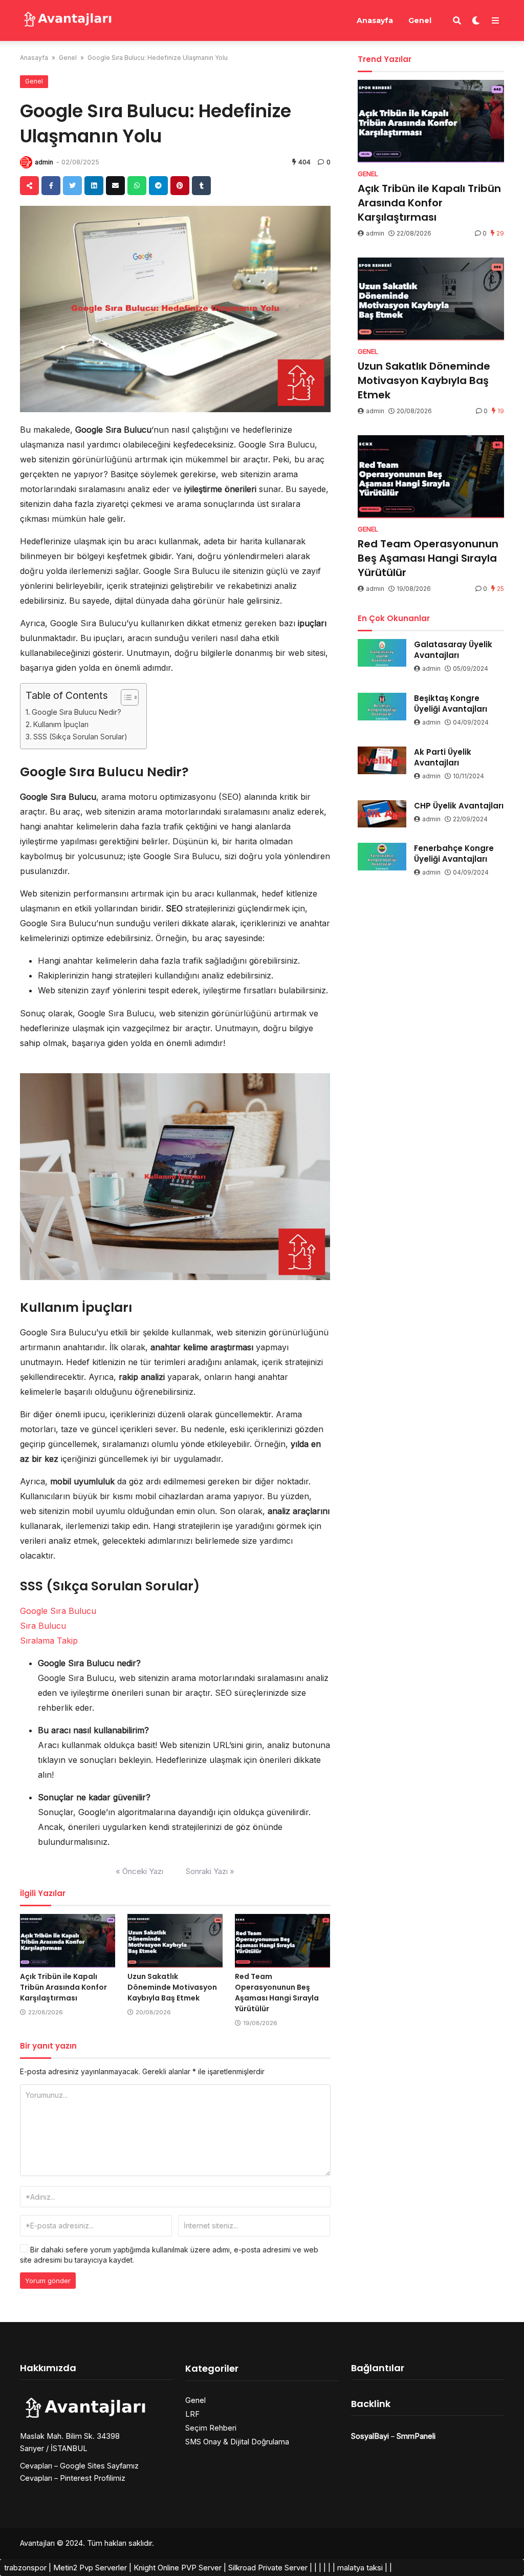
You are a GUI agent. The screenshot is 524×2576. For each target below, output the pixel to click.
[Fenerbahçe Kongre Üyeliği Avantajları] (382, 857)
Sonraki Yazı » (210, 1871)
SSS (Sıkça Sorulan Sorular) (80, 737)
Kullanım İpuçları (61, 724)
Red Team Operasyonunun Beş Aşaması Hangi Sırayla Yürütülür (277, 1993)
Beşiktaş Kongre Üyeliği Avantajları (451, 704)
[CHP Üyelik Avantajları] (382, 814)
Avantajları (37, 2543)
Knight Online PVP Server (178, 2568)
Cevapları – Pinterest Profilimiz (73, 2478)
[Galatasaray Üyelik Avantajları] (382, 653)
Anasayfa (375, 20)
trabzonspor (25, 2568)
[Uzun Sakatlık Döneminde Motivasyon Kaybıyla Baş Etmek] (175, 1941)
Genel (420, 20)
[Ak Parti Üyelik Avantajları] (382, 760)
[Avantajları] (67, 19)
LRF (192, 2414)
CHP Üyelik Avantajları (459, 806)
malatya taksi (360, 2568)
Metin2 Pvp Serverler (90, 2568)
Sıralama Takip (49, 1641)
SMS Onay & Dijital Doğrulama (237, 2442)
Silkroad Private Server (268, 2568)
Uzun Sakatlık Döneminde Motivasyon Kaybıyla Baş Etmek (172, 1987)
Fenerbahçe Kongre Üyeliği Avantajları (454, 854)
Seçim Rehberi (211, 2428)
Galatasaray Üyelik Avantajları (453, 650)
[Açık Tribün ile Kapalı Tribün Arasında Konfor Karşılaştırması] (68, 1941)
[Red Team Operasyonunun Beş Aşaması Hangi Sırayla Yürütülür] (282, 1941)
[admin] (26, 162)
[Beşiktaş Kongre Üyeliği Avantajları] (382, 707)
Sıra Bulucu (43, 1626)
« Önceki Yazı (139, 1871)
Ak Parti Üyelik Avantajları (443, 757)
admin (44, 162)
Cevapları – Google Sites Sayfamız (79, 2466)
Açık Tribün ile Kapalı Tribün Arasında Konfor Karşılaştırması (63, 1987)
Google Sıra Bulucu (58, 1611)
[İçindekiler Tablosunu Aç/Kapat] (125, 697)
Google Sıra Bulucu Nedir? (77, 712)
